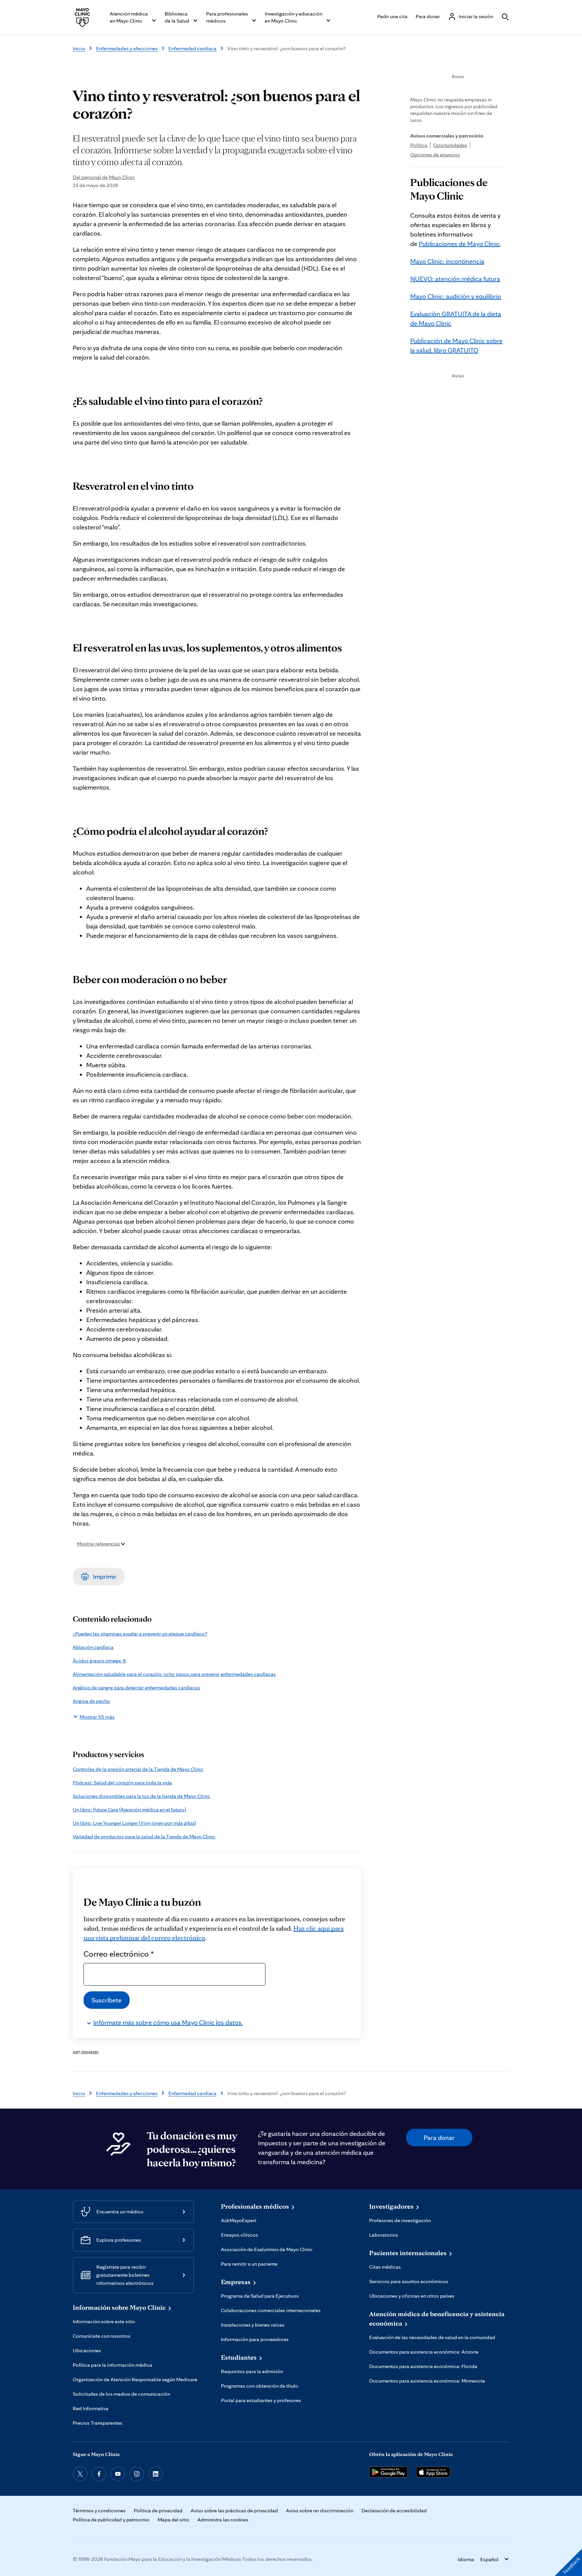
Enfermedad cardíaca (192, 48)
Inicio (79, 48)
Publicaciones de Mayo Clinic (459, 244)
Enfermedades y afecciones (127, 48)
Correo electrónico (119, 1954)
